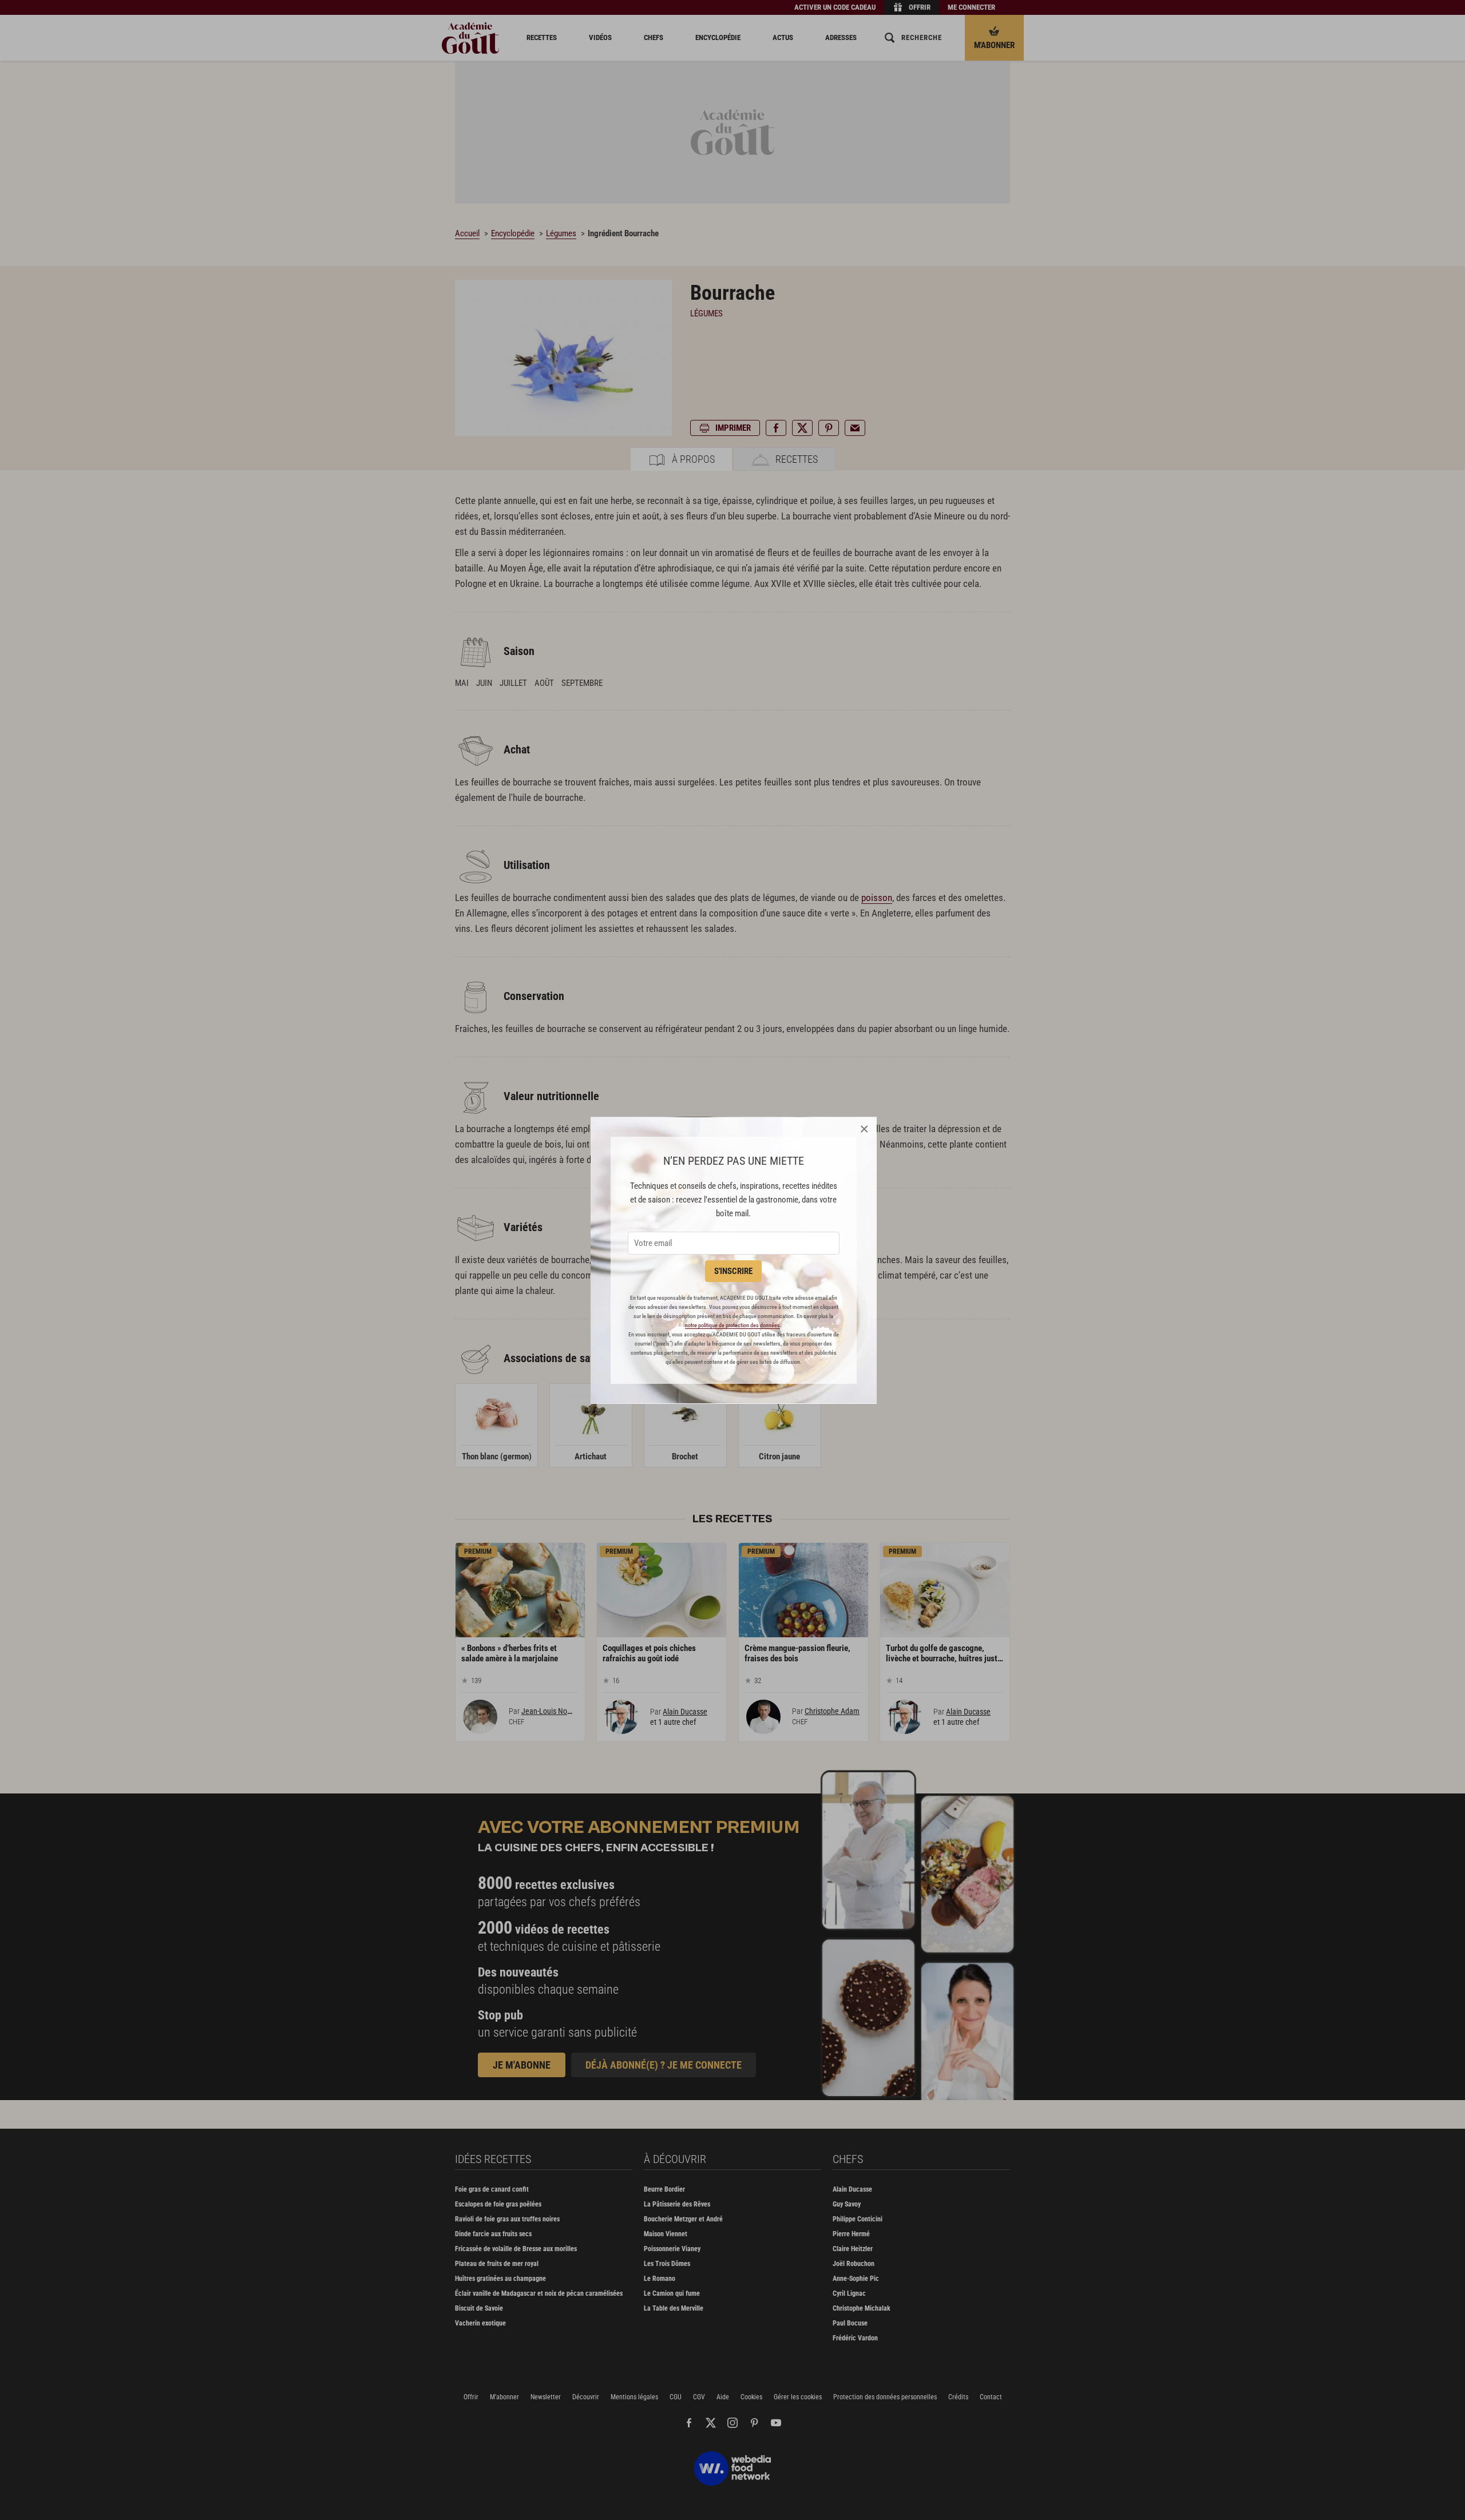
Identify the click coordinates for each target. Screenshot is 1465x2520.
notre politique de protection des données (732, 1325)
